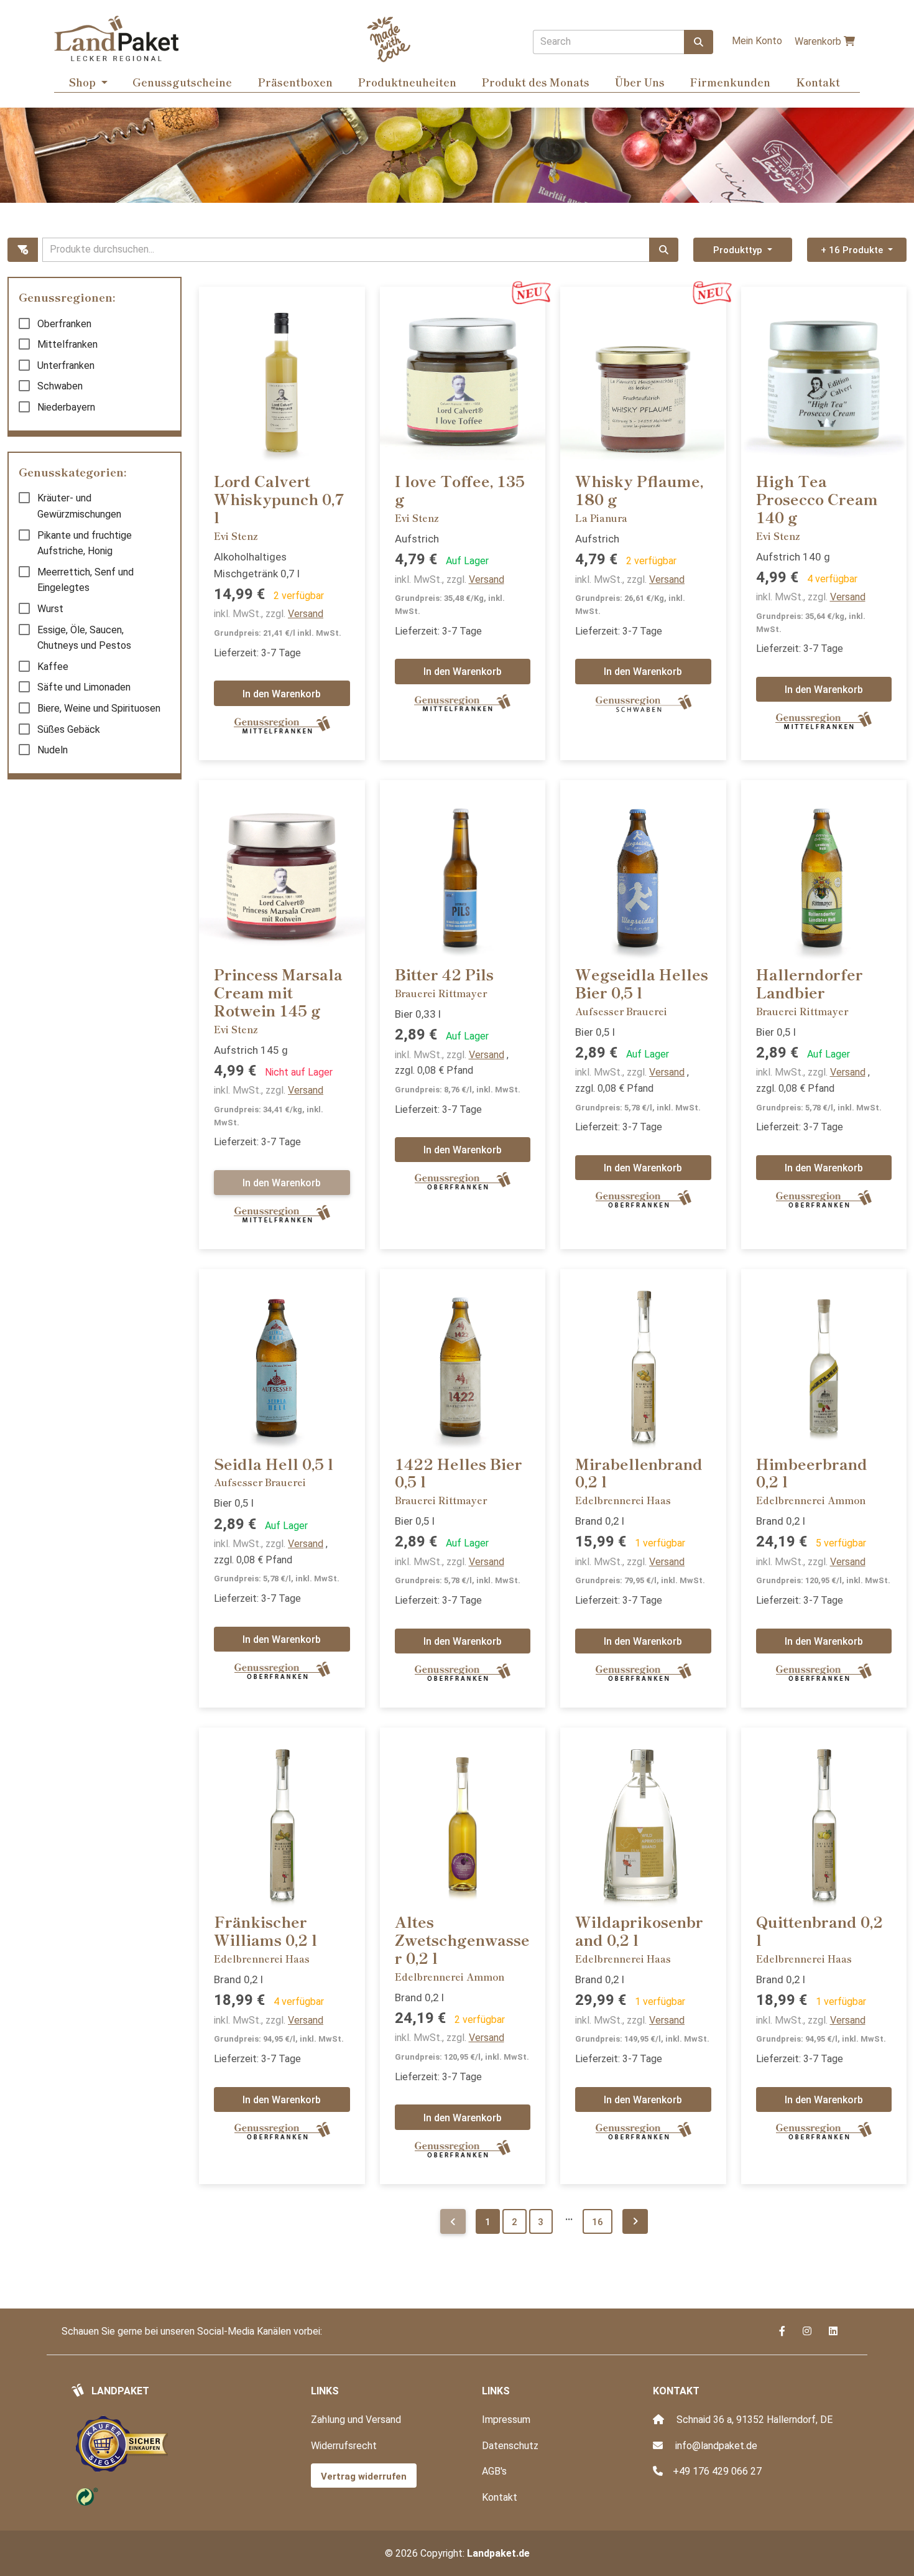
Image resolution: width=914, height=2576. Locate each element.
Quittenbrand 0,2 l (819, 1930)
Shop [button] (84, 82)
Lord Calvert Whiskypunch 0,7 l (279, 499)
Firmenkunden (730, 82)
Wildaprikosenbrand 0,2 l (639, 1930)
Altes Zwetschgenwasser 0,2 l (462, 1939)
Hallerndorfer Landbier (810, 983)
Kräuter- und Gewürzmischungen (79, 506)
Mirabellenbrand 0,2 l (639, 1472)
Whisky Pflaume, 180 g (639, 490)
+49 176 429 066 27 (717, 2471)
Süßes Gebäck (69, 729)
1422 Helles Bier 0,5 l (459, 1472)
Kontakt (818, 82)
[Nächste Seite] (635, 2222)
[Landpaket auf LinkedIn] (833, 2331)
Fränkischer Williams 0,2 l (265, 1930)
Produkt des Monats (535, 82)
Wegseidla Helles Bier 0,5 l (642, 983)
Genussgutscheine (182, 82)
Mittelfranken (67, 344)
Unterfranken (66, 365)
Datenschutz (510, 2446)
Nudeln (53, 750)
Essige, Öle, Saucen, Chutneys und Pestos (84, 638)
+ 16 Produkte (853, 250)
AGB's (494, 2471)
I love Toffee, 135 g (460, 490)
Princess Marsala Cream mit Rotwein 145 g (278, 992)
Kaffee (53, 667)
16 (598, 2222)
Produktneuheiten (407, 82)
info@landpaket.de (716, 2446)
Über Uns (640, 82)
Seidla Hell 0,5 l (274, 1463)
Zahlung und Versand (356, 2420)
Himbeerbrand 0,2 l (812, 1472)
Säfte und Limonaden (84, 687)
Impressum (506, 2420)
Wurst (50, 609)
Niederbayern (66, 407)
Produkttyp (739, 250)
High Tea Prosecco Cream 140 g (817, 499)
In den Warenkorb (282, 694)
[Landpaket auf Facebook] (783, 2331)
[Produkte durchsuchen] (664, 250)
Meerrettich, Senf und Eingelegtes (85, 580)
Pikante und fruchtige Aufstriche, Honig (85, 543)
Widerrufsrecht (344, 2446)
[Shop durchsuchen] (699, 42)
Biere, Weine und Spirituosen (99, 708)
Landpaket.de (498, 2553)
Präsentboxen (295, 82)
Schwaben (60, 386)
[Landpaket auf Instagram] (808, 2331)
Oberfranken (64, 324)
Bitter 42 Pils (444, 974)
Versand (306, 614)
